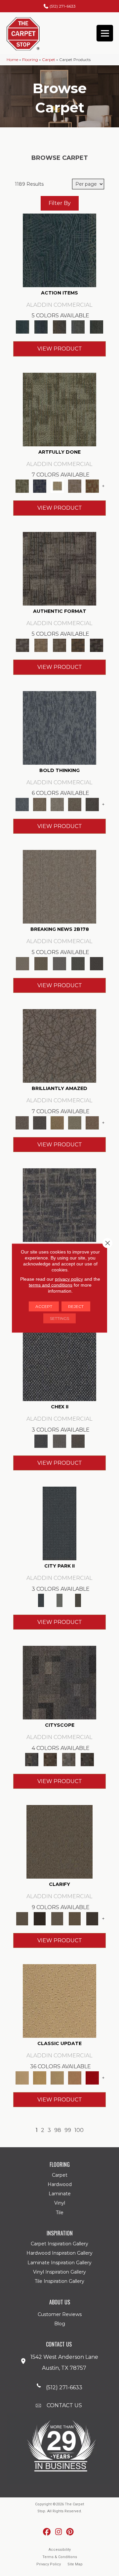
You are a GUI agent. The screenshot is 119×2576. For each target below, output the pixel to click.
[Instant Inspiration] (92, 1123)
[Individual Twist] (59, 645)
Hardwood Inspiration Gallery (59, 2253)
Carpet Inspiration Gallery (59, 2244)
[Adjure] (92, 1918)
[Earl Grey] (78, 327)
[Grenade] (40, 804)
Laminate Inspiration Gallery (59, 2263)
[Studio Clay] (75, 2077)
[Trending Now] (59, 886)
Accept (44, 1306)
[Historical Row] (78, 1441)
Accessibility (60, 2550)
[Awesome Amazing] (75, 486)
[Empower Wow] (75, 1123)
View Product (60, 349)
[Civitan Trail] (50, 1759)
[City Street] (97, 327)
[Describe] (57, 1918)
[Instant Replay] (59, 963)
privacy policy (69, 1279)
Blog (60, 2324)
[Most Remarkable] (40, 486)
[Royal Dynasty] (92, 2077)
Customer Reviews (60, 2314)
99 (68, 2130)
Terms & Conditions (60, 2557)
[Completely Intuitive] (57, 1123)
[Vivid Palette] (92, 486)
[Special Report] (41, 963)
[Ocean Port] (41, 327)
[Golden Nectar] (40, 2077)
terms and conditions (51, 1285)
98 (58, 2130)
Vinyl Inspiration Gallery (59, 2272)
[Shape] (59, 727)
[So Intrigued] (59, 1046)
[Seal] (92, 804)
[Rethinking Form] (78, 645)
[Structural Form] (97, 645)
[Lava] (57, 804)
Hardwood (60, 2184)
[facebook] (47, 2532)
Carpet (49, 60)
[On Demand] (78, 963)
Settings (59, 1318)
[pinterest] (70, 2532)
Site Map (75, 2564)
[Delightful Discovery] (59, 409)
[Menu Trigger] (105, 33)
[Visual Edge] (59, 568)
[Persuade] (75, 1918)
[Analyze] (40, 1918)
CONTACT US (64, 2405)
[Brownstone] (59, 327)
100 (79, 2130)
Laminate (60, 2194)
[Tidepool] (59, 250)
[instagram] (59, 2532)
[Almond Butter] (57, 2077)
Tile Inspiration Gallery (59, 2281)
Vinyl (60, 2203)
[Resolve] (59, 1841)
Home (12, 60)
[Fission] (75, 804)
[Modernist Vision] (57, 486)
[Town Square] (59, 1441)
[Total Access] (97, 963)
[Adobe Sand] (59, 2001)
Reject (76, 1306)
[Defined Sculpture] (41, 645)
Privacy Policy (49, 2564)
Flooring (30, 60)
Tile (60, 2213)
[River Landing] (59, 1364)
